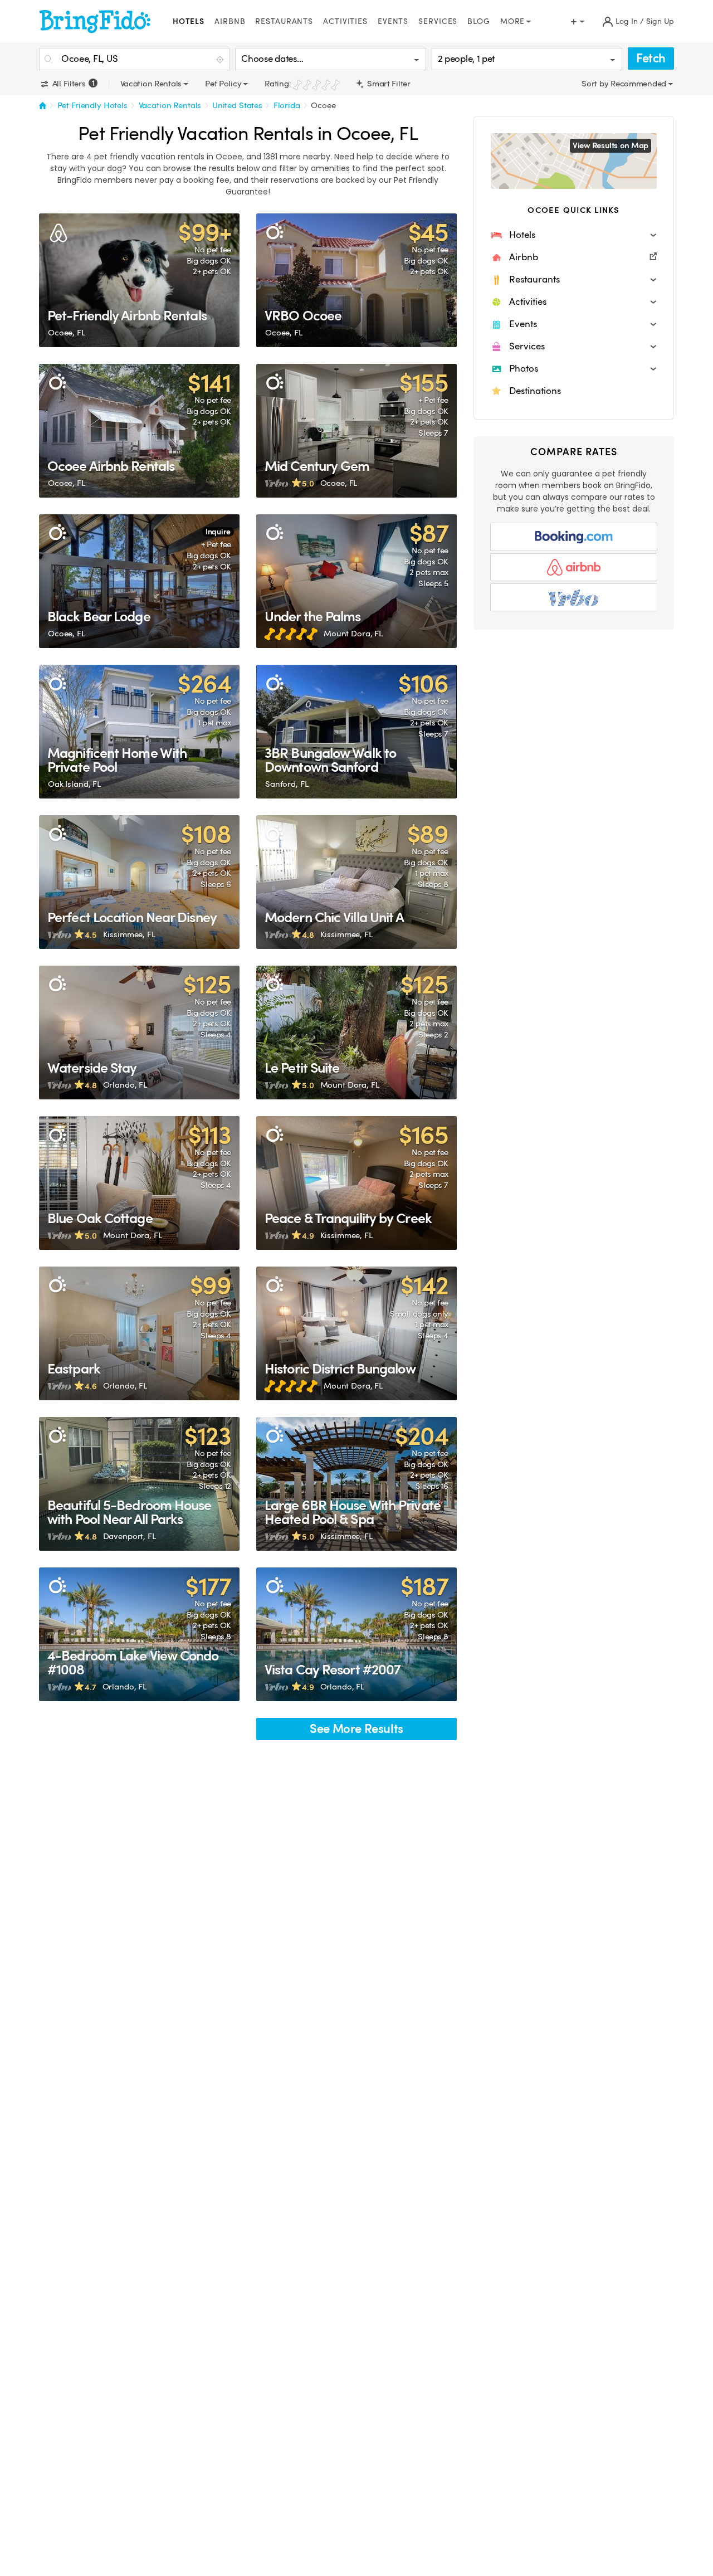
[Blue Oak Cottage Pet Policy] (139, 1183)
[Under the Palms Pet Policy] (356, 581)
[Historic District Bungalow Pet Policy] (356, 1333)
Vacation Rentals (170, 105)
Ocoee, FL (67, 333)
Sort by (596, 84)
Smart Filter (387, 84)
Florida (287, 105)
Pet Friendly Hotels (92, 105)
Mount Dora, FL (353, 634)
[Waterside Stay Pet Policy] (139, 1033)
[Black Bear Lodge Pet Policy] (139, 581)
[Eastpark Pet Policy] (139, 1333)
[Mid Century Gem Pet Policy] (356, 431)
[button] (574, 235)
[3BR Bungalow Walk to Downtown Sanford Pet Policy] (356, 732)
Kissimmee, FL (129, 934)
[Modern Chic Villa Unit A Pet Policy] (356, 882)
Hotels (189, 21)
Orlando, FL (125, 1085)
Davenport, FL (130, 1536)
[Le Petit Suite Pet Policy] (356, 1033)
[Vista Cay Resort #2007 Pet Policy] (356, 1634)
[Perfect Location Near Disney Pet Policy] (139, 882)
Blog (479, 21)
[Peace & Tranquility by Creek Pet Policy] (356, 1183)
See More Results (356, 1729)
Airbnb (230, 21)
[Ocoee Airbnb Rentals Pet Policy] (139, 431)
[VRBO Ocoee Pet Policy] (356, 280)
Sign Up (660, 21)
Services (438, 21)
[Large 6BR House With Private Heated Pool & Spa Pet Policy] (356, 1484)
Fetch (651, 58)
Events (393, 21)
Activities (345, 21)
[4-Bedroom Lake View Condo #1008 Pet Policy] (139, 1634)
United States (237, 105)
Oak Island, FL (74, 784)
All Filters (72, 84)
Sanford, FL (287, 784)
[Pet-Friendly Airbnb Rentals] (139, 280)
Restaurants (284, 21)
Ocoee (323, 105)
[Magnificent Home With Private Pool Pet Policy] (139, 732)
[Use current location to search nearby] (221, 60)
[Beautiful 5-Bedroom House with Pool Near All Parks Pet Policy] (139, 1484)
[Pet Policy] (274, 232)
